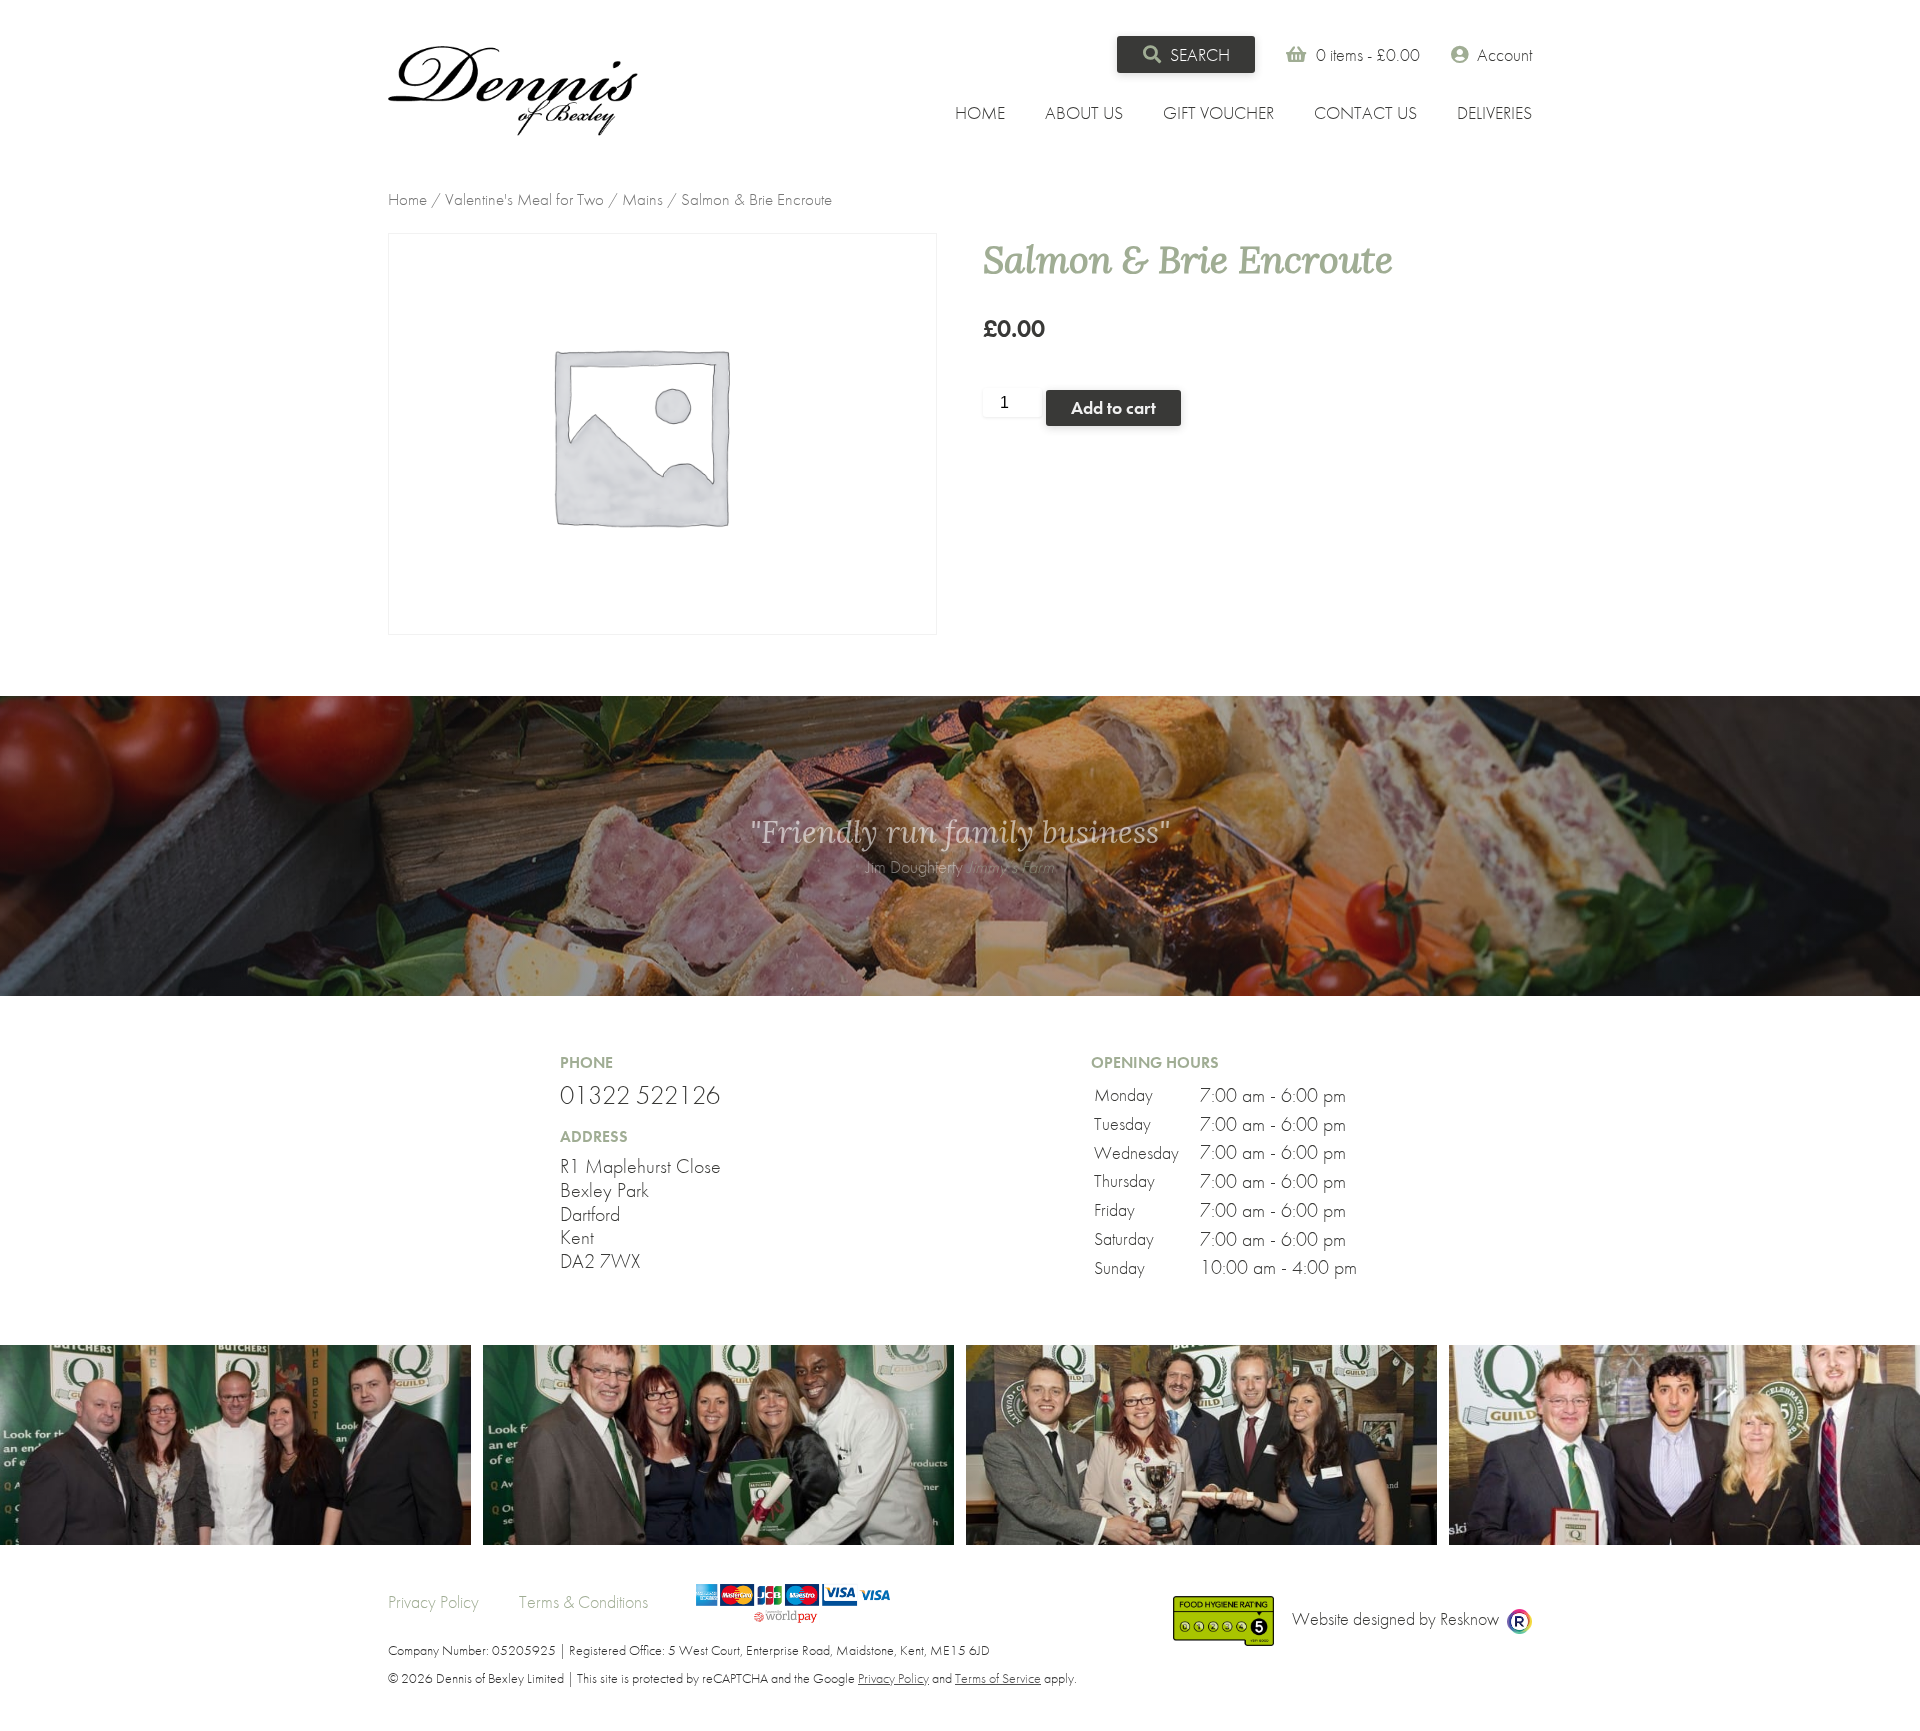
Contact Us (1365, 112)
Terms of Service (998, 1678)
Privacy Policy (433, 1601)
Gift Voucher (1218, 112)
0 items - (1368, 54)
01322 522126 (640, 1096)
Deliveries (1494, 112)
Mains (642, 199)
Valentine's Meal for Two (524, 199)
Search (1198, 54)
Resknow (1469, 1618)
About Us (1084, 112)
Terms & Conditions (583, 1601)
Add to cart (1113, 407)
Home (980, 112)
